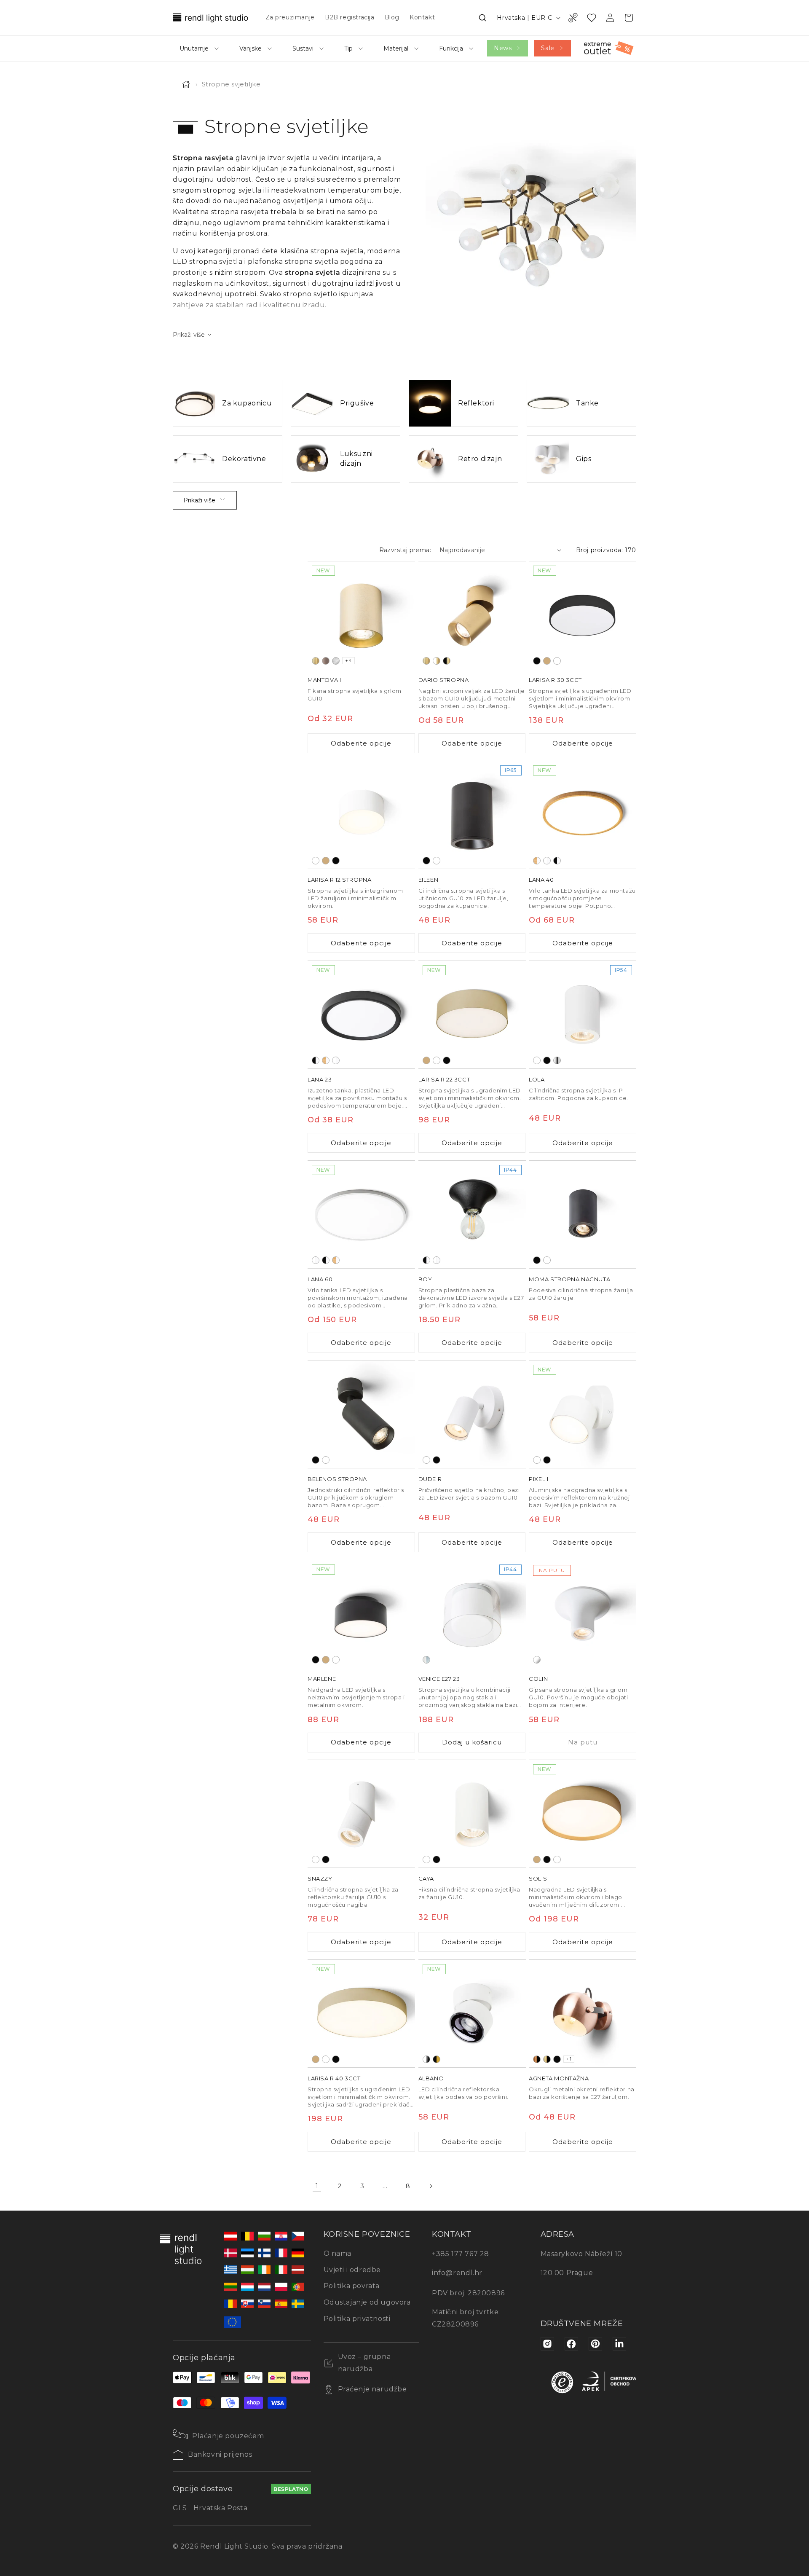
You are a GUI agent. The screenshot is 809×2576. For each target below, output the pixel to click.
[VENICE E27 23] (472, 1614)
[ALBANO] (472, 2014)
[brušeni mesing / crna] (547, 2059)
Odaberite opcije (361, 743)
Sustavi (303, 48)
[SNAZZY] (361, 1814)
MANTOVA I (324, 679)
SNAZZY (320, 1878)
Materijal (396, 48)
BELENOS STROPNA (337, 1479)
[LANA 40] (583, 815)
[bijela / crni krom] (426, 2059)
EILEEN (429, 879)
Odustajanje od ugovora (367, 2302)
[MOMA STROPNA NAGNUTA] (583, 1214)
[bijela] (557, 660)
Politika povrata (352, 2286)
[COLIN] (583, 1614)
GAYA (426, 1878)
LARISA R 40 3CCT (334, 2078)
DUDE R (430, 1479)
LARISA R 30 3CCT (555, 679)
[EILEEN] (472, 815)
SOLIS (538, 1878)
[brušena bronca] (326, 660)
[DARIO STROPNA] (472, 615)
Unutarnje (194, 48)
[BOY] (472, 1214)
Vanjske (250, 48)
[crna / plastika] (557, 860)
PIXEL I (538, 1479)
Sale (548, 48)
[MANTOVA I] (361, 615)
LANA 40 (541, 879)
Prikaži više (199, 500)
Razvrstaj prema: (405, 550)
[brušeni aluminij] (336, 660)
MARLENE (322, 1679)
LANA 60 (320, 1279)
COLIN (538, 1679)
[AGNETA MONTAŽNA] (583, 2014)
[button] (482, 18)
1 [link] (317, 2186)
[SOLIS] (583, 1814)
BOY (425, 1279)
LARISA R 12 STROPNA (339, 879)
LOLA (537, 1079)
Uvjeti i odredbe (352, 2270)
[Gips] (537, 1660)
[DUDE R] (472, 1414)
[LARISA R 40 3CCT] (361, 2014)
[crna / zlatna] (437, 2059)
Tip (348, 48)
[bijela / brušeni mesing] (437, 660)
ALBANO (431, 2078)
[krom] (557, 1060)
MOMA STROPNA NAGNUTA (569, 1279)
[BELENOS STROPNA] (361, 1414)
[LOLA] (583, 1015)
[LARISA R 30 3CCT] (583, 615)
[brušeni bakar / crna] (537, 2059)
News (503, 48)
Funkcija (451, 48)
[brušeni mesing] (316, 660)
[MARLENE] (361, 1614)
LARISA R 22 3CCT (444, 1079)
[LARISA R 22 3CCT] (472, 1015)
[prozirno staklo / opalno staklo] (426, 1660)
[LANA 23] (361, 1015)
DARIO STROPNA (444, 679)
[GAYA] (472, 1814)
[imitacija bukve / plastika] (537, 860)
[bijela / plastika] (547, 860)
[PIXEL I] (583, 1414)
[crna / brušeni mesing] (447, 660)
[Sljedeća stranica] (431, 2186)
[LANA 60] (361, 1214)
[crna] (537, 660)
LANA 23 (320, 1079)
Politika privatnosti (357, 2319)
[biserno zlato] (547, 660)
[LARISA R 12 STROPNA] (361, 815)
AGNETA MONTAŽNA (559, 2078)
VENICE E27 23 (439, 1679)
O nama (338, 2253)
